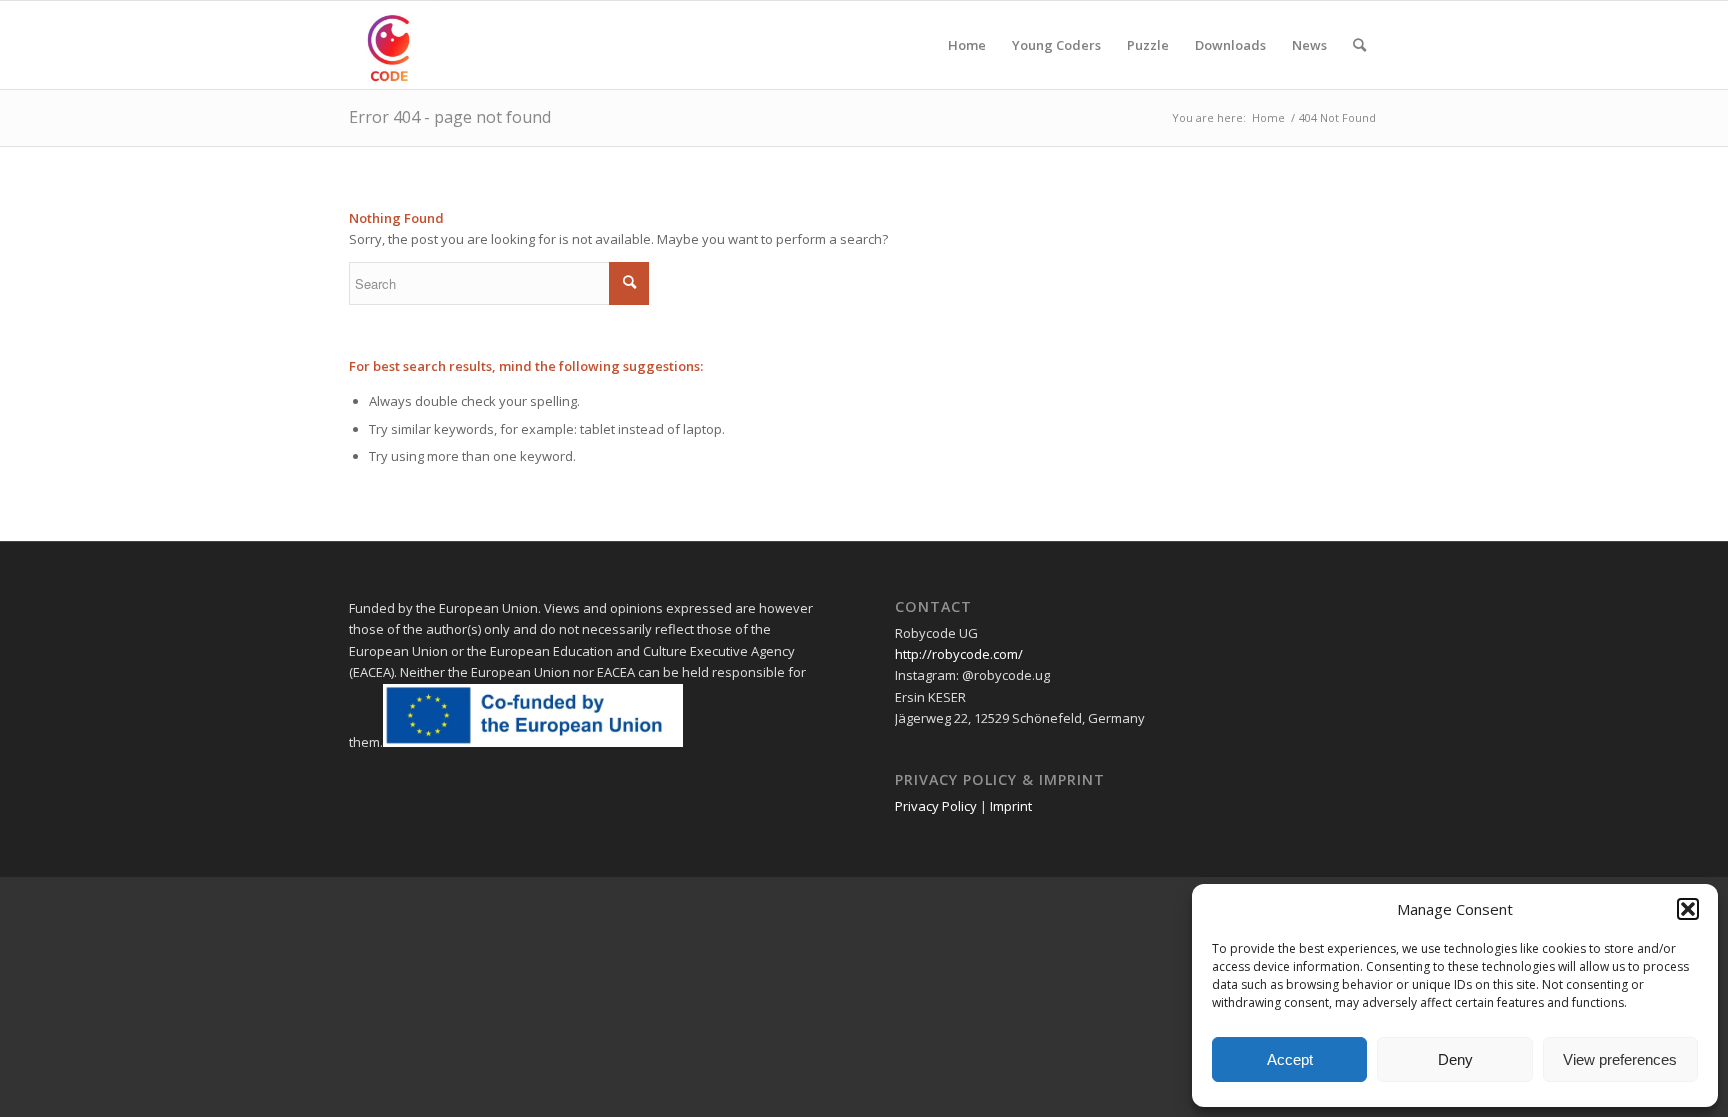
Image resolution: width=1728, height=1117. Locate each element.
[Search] (1359, 45)
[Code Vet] (393, 45)
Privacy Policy (936, 806)
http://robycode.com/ (959, 654)
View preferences (1620, 1059)
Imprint (1011, 806)
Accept (1290, 1059)
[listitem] (1137, 718)
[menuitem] (967, 45)
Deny (1455, 1059)
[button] (1688, 909)
